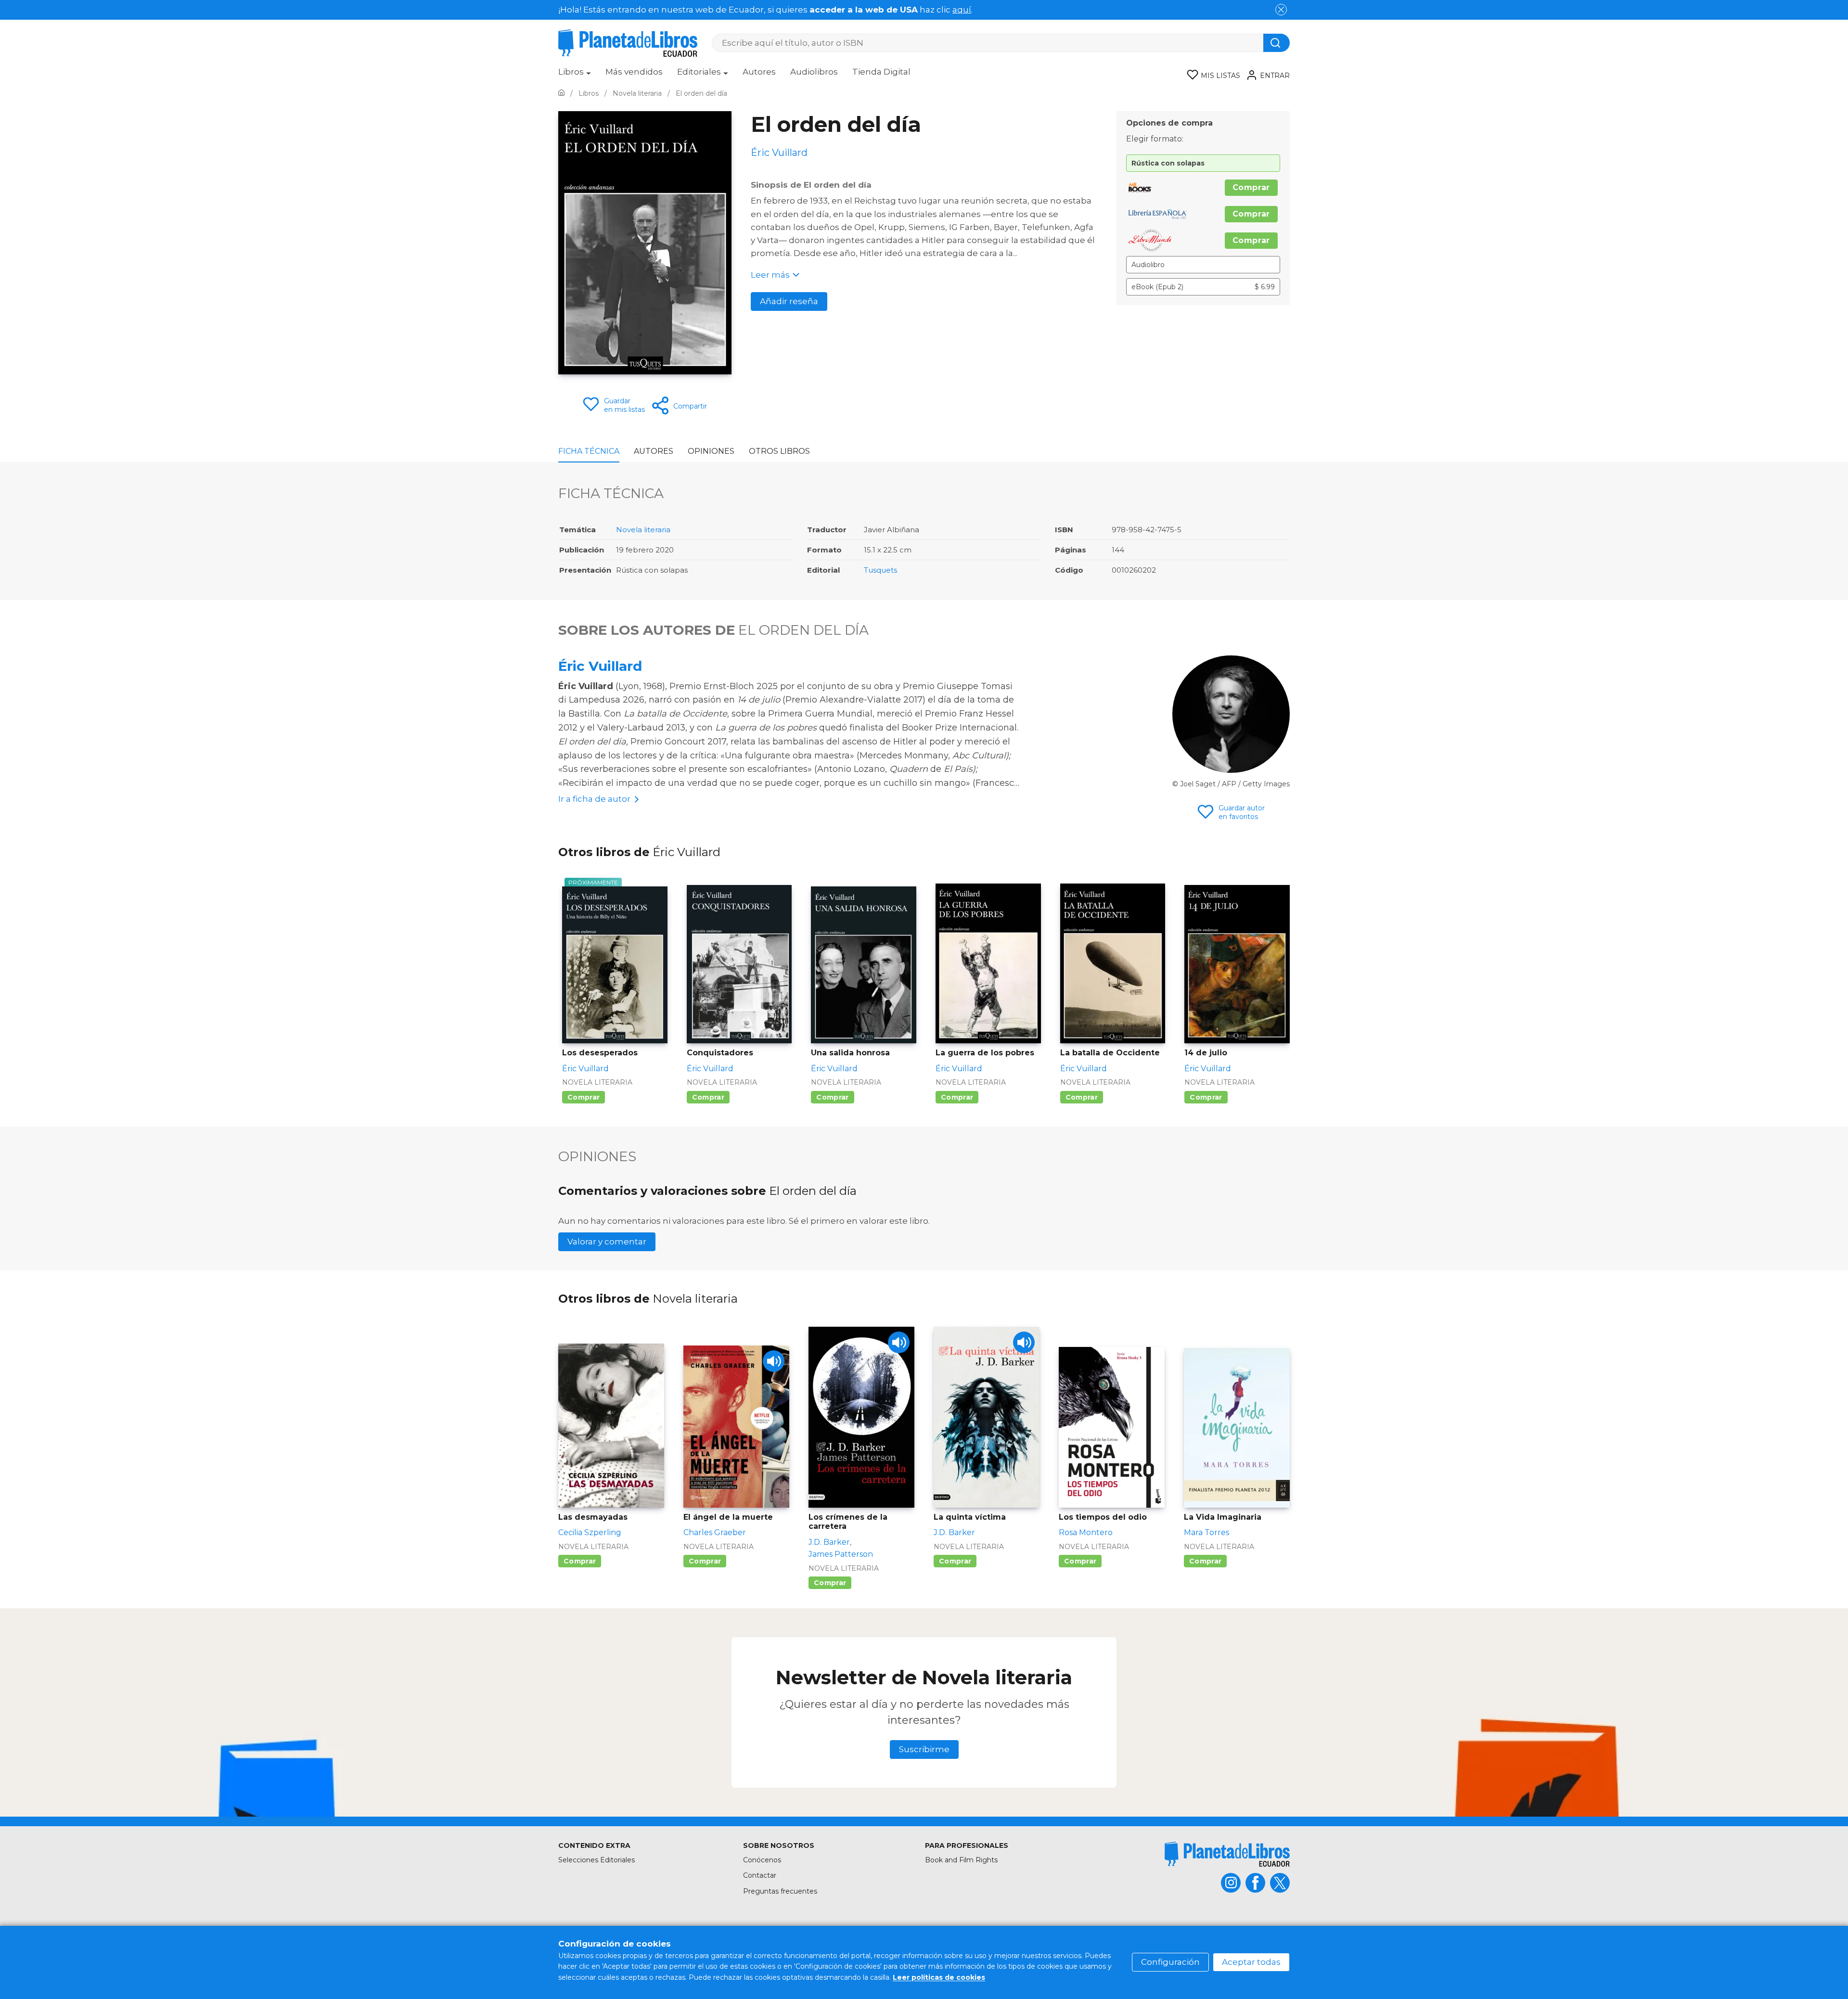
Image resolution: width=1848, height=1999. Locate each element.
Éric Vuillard (600, 666)
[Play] (774, 1361)
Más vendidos (634, 72)
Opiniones (711, 451)
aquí (962, 10)
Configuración (1170, 1962)
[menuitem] (575, 75)
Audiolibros (814, 72)
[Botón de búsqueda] (1277, 43)
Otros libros (779, 451)
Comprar (1251, 187)
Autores (759, 72)
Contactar (760, 1875)
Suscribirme (924, 1749)
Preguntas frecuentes (780, 1891)
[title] (1227, 1854)
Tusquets (880, 570)
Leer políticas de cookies (939, 1977)
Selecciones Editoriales (597, 1860)
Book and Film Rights (961, 1860)
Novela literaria (643, 530)
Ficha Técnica (589, 451)
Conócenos (762, 1860)
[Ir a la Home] (561, 93)
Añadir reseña (789, 301)
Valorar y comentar (607, 1242)
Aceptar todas (1251, 1962)
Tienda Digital (881, 72)
